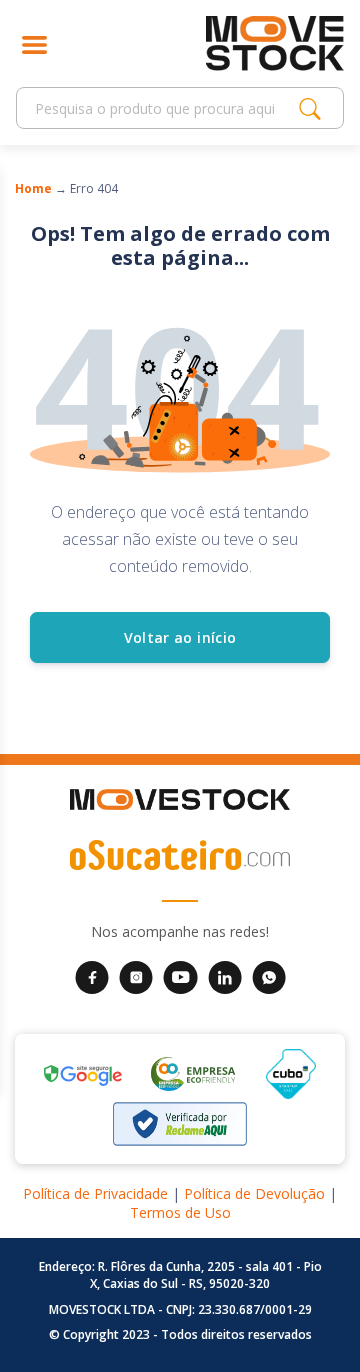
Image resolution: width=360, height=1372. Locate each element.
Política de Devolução (254, 1193)
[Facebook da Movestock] (92, 976)
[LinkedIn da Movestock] (225, 976)
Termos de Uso (180, 1212)
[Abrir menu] (34, 43)
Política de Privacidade (95, 1193)
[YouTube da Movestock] (180, 976)
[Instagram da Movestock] (136, 976)
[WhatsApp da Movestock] (269, 976)
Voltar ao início (180, 637)
